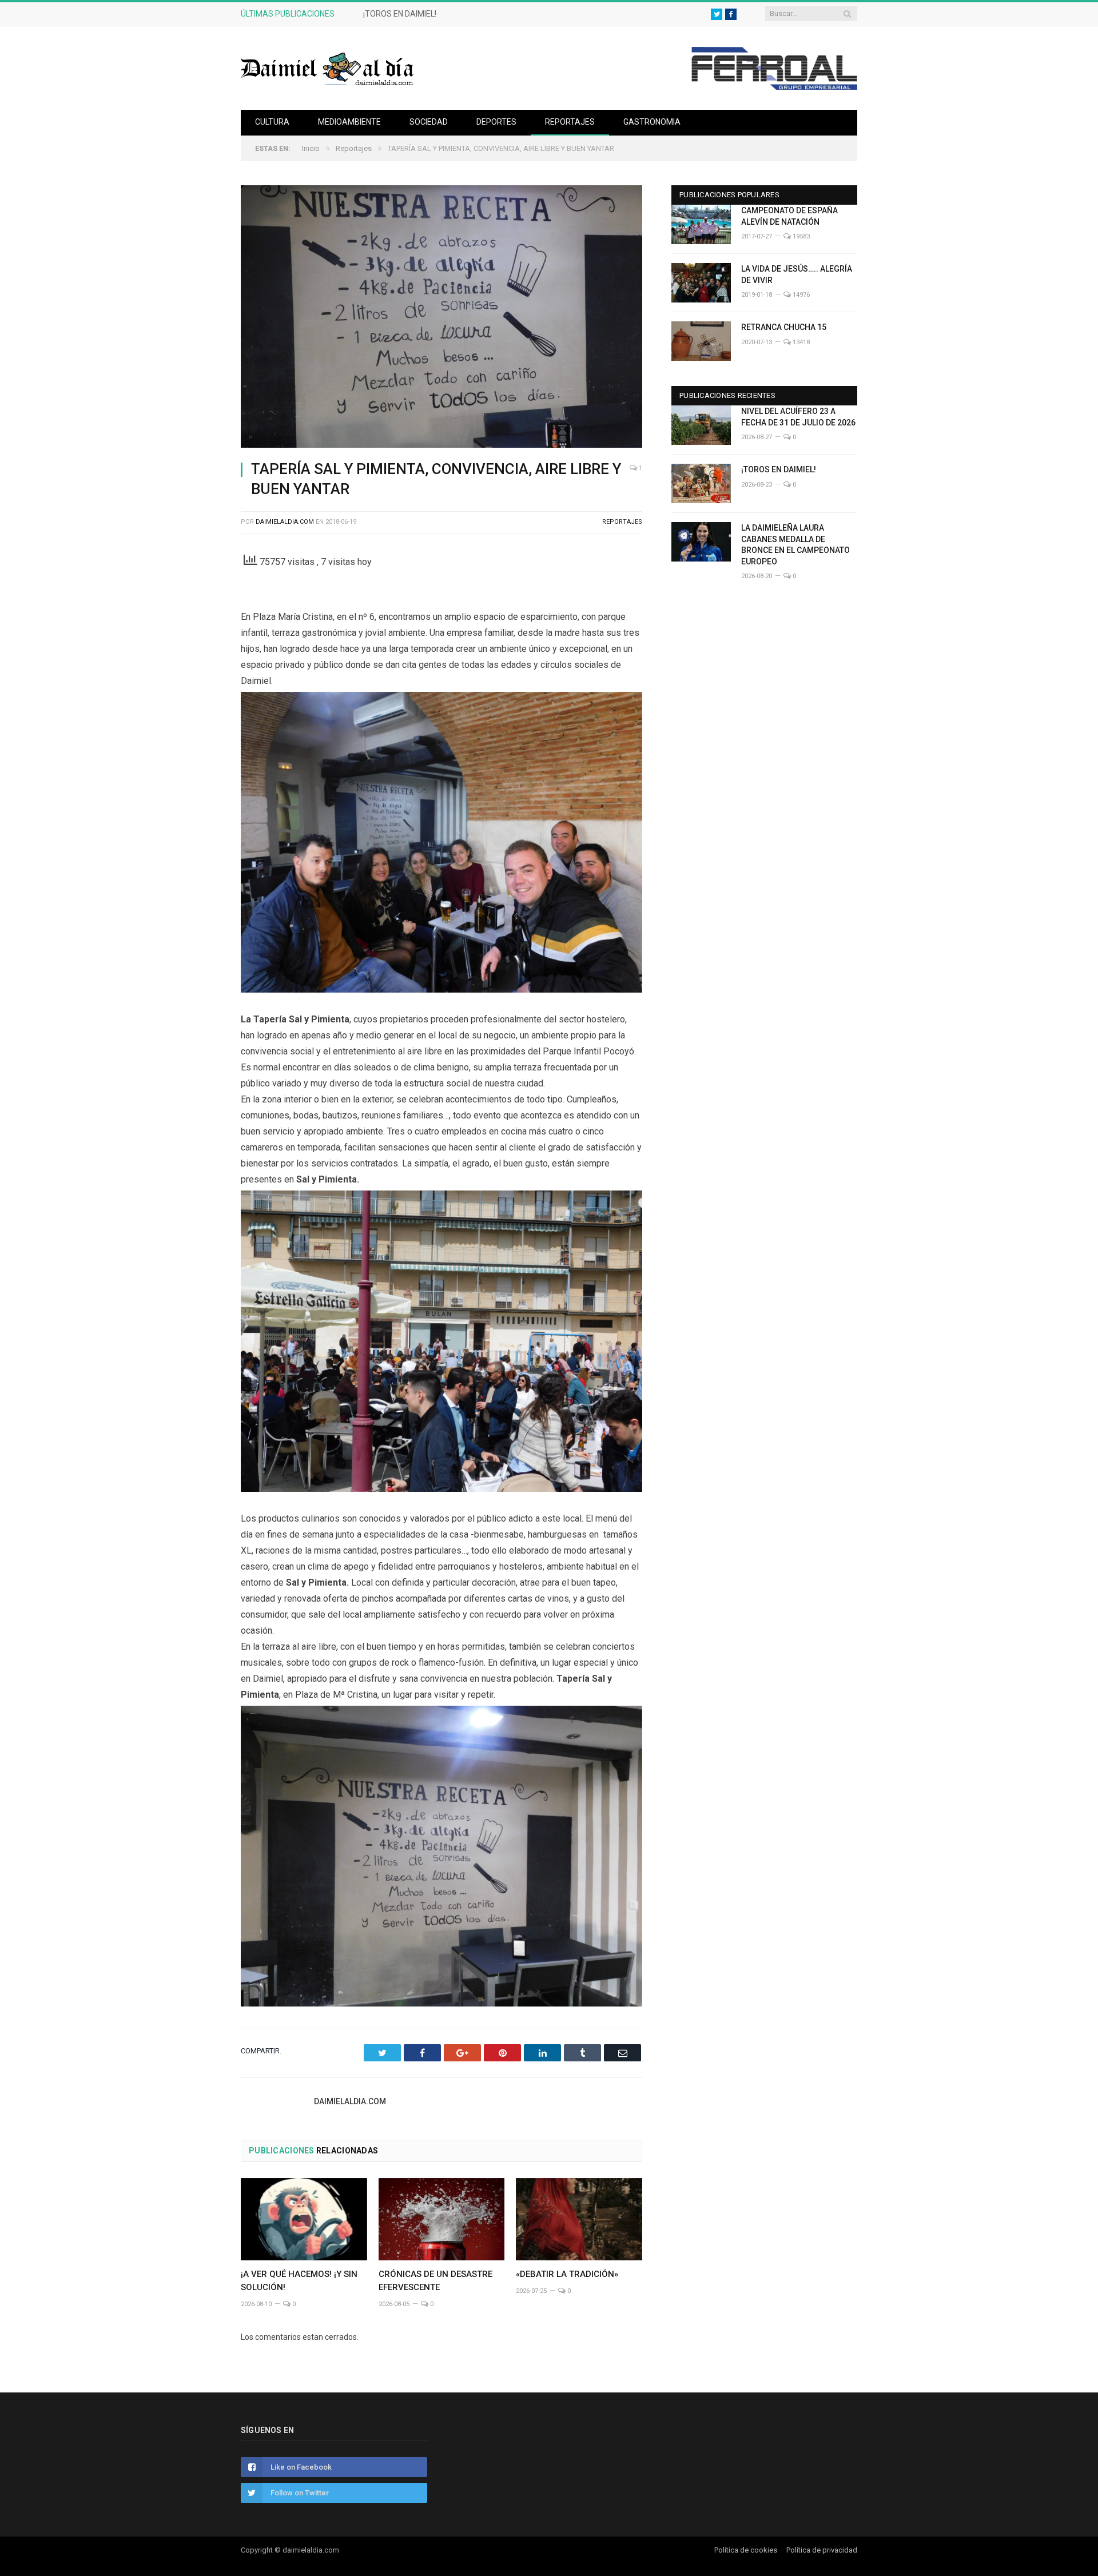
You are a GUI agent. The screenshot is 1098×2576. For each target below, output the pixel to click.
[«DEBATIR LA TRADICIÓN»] (579, 2219)
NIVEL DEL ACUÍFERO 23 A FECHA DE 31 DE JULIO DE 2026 (798, 417)
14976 (800, 295)
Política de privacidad (822, 2550)
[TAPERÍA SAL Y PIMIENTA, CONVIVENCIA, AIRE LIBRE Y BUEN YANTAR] (441, 318)
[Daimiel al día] (328, 68)
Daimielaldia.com (285, 522)
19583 (800, 236)
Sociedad (429, 122)
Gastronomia (652, 122)
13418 (800, 342)
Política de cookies (746, 2550)
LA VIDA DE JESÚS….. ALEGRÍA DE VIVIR (797, 274)
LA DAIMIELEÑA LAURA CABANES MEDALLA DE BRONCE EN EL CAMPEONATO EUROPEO (795, 545)
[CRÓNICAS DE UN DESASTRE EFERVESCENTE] (442, 2219)
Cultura (272, 122)
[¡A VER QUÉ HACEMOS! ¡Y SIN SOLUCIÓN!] (304, 2219)
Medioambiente (349, 122)
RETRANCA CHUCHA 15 (784, 327)
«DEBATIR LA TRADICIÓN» (567, 2274)
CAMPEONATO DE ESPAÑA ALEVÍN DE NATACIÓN (789, 216)
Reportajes (570, 122)
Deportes (496, 122)
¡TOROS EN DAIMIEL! (400, 14)
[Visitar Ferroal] (774, 87)
